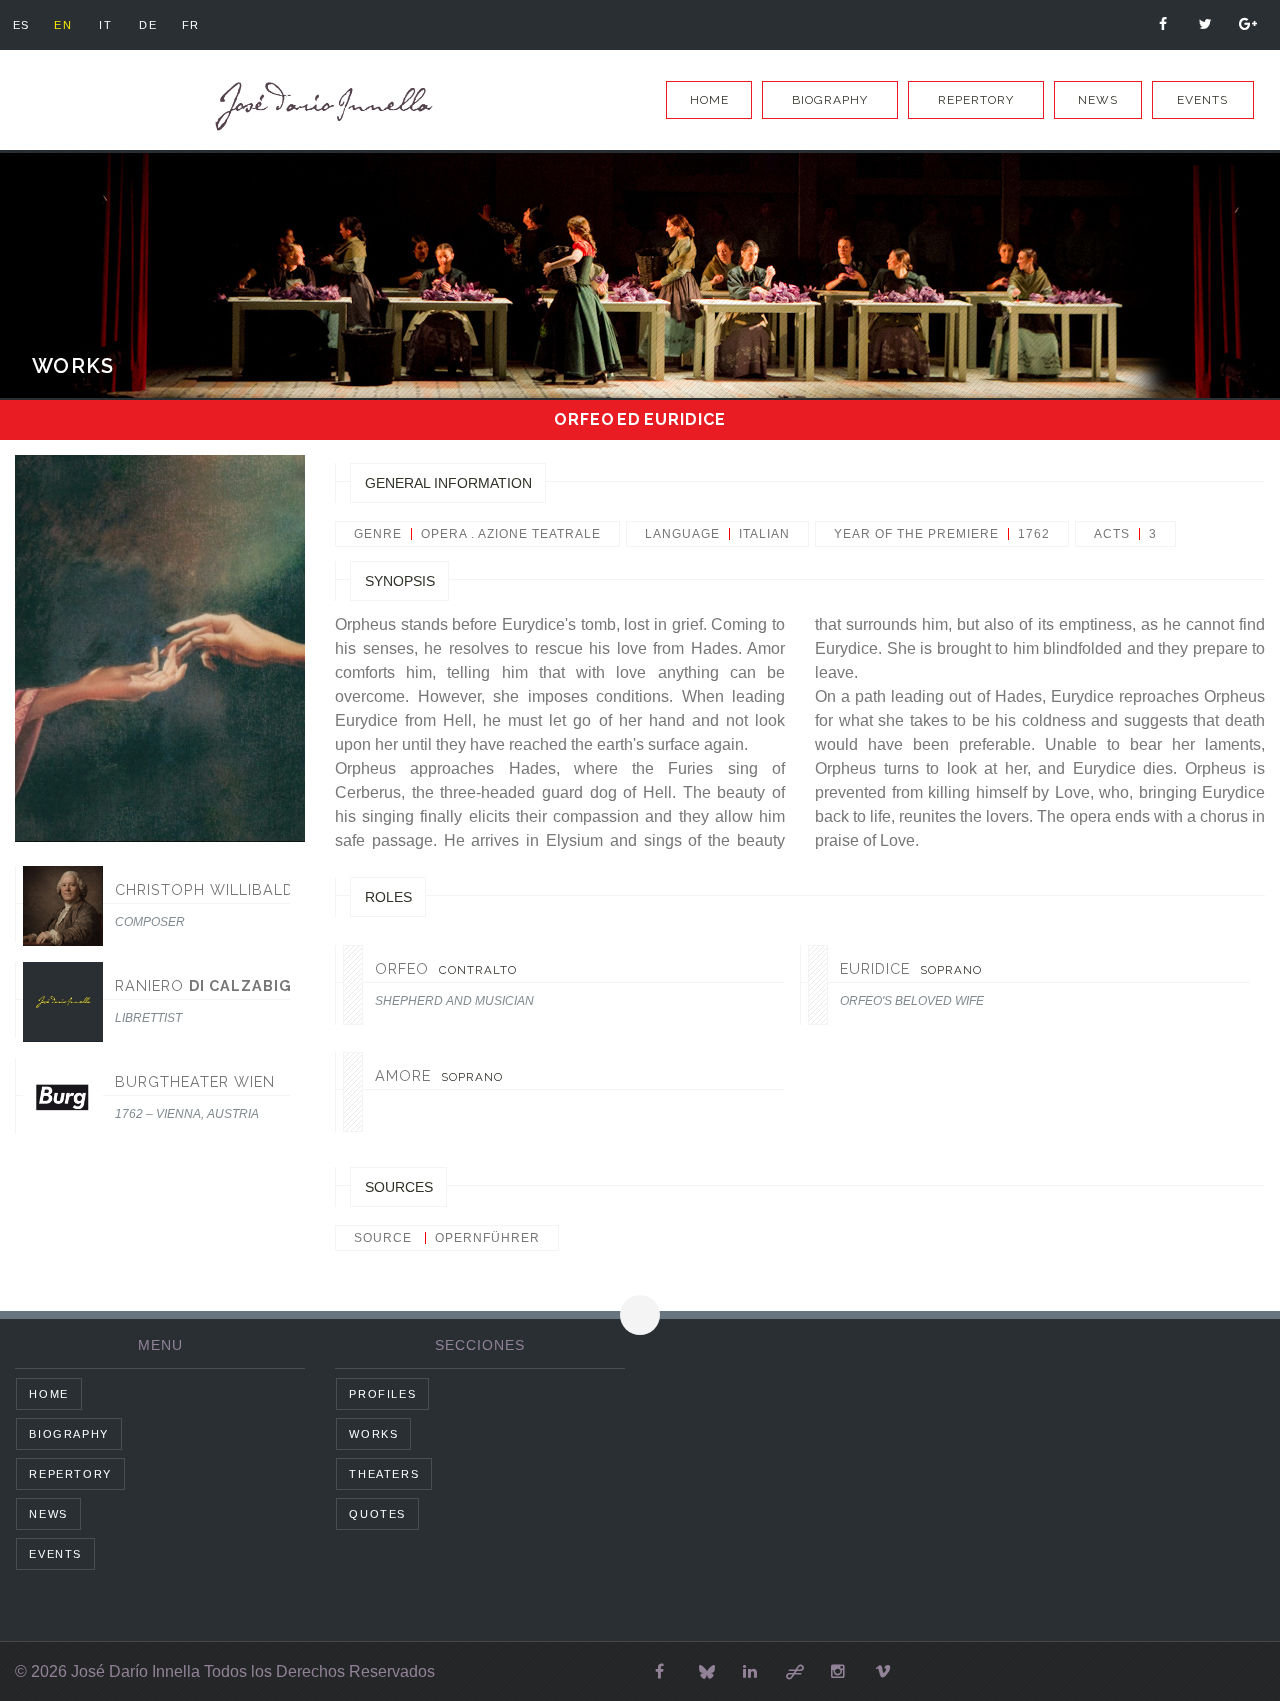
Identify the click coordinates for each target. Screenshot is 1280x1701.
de (148, 25)
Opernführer (487, 1238)
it (105, 25)
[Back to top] (640, 1315)
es (21, 25)
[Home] (320, 106)
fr (191, 25)
